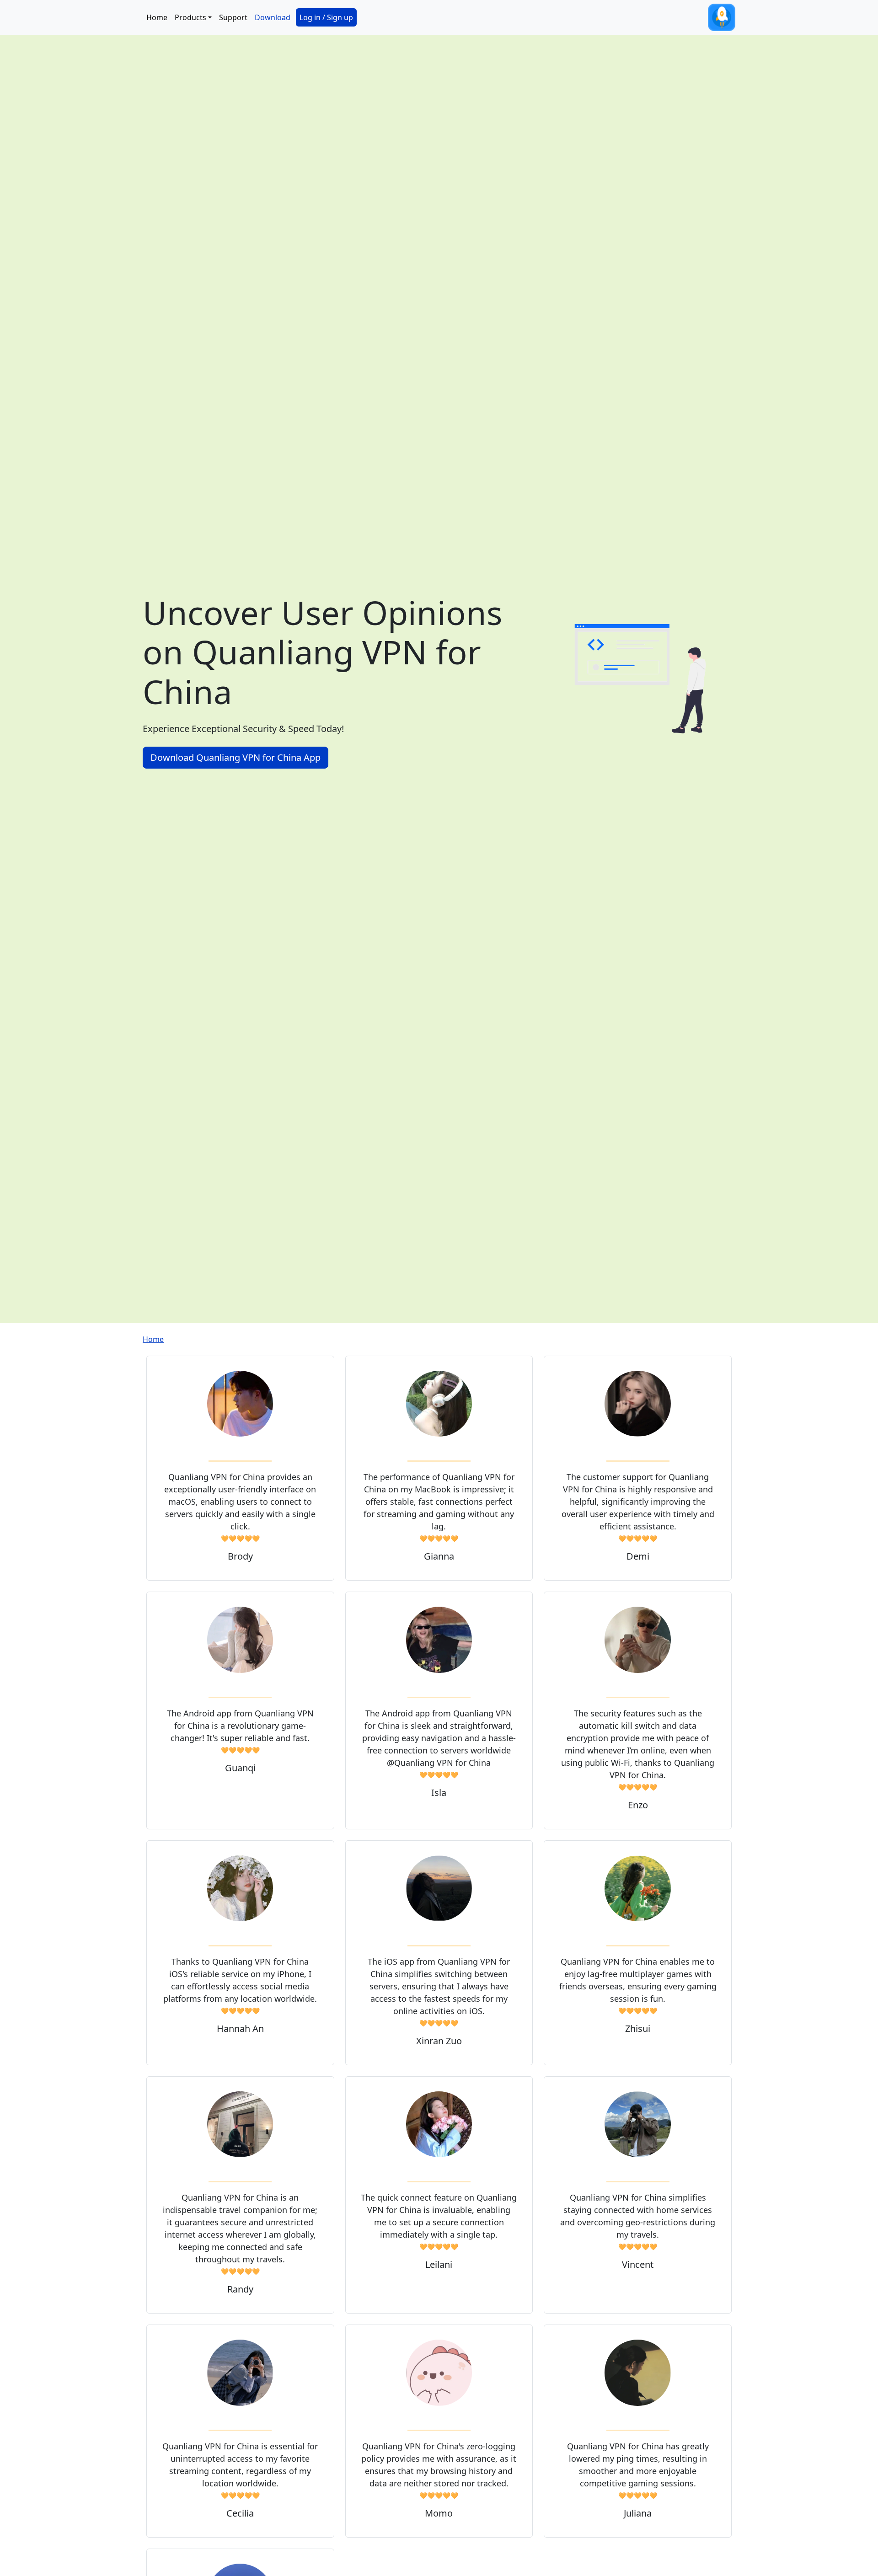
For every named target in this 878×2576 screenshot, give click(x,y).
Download (273, 17)
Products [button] (190, 17)
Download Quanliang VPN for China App (236, 757)
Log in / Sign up (326, 17)
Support (233, 17)
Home (157, 17)
